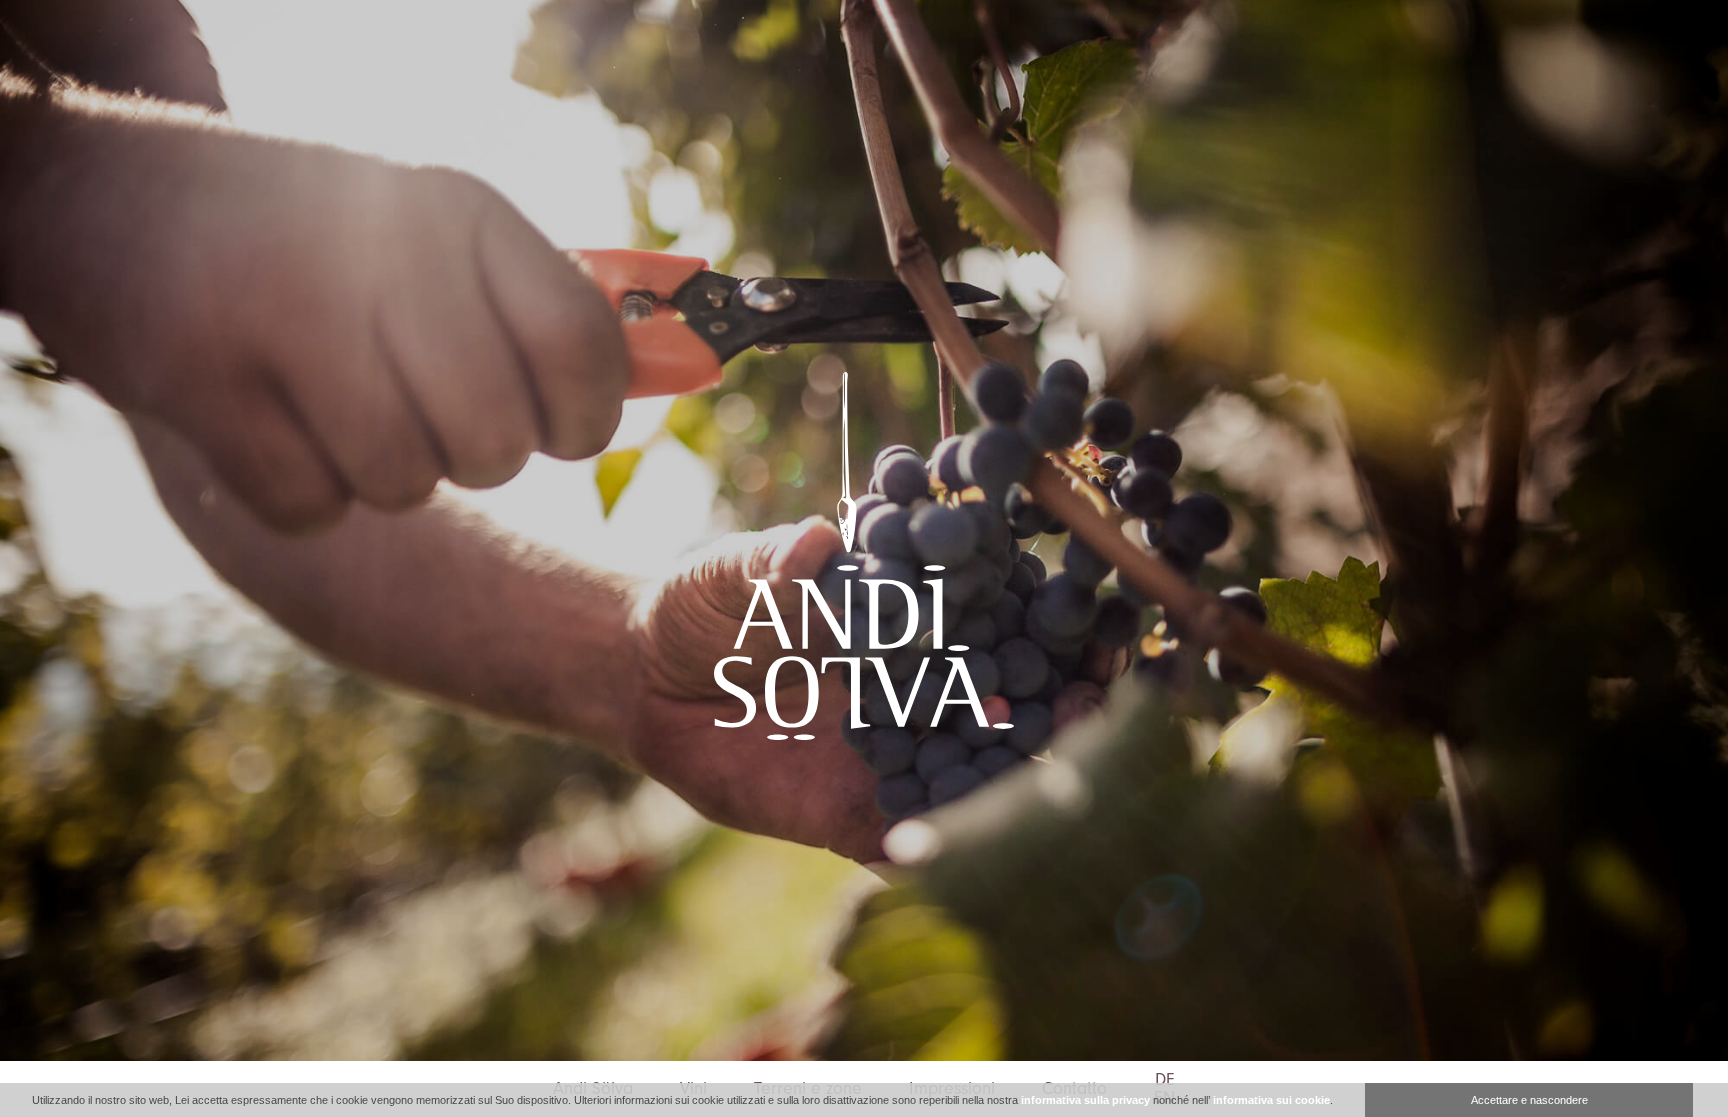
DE (1165, 1080)
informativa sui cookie (1271, 1100)
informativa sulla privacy (1085, 1100)
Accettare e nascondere (1529, 1100)
